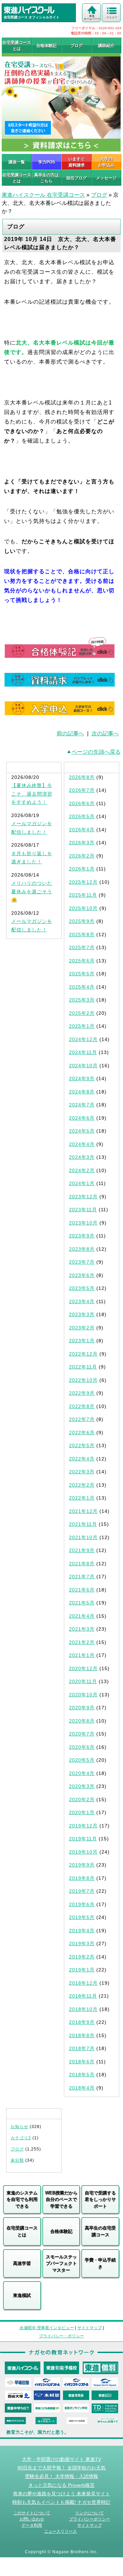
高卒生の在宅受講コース (100, 2231)
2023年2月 (82, 1328)
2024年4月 (82, 1144)
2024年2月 (82, 1170)
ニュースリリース (60, 2531)
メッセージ (106, 178)
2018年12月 (83, 1983)
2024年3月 (82, 1157)
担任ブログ (77, 178)
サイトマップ (90, 2328)
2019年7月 (82, 1891)
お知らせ (19, 2127)
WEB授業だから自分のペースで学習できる (61, 2199)
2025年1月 (82, 1026)
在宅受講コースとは (17, 46)
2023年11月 (83, 1210)
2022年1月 (82, 1498)
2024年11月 (83, 1052)
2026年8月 (82, 777)
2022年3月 (82, 1472)
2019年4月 (82, 1931)
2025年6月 (82, 961)
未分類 (17, 2160)
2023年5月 (82, 1288)
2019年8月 (82, 1878)
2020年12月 (83, 1668)
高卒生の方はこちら (46, 178)
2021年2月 (82, 1642)
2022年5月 (82, 1445)
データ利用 (32, 2525)
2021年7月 (82, 1577)
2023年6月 (82, 1275)
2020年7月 (82, 1734)
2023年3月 (82, 1314)
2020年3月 (82, 1786)
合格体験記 (46, 46)
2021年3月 (82, 1629)
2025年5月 (82, 974)
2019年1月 (82, 1970)
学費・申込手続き (100, 2263)
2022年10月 (83, 1380)
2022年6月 (82, 1433)
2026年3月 (82, 843)
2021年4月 (82, 1616)
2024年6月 (82, 1118)
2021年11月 (83, 1524)
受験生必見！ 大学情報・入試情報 (61, 2476)
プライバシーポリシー (90, 2519)
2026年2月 (82, 856)
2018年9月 (82, 2022)
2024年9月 (82, 1078)
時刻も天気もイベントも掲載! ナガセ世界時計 (61, 2502)
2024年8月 (82, 1092)
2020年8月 (82, 1721)
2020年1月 (82, 1812)
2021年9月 (82, 1550)
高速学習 (22, 2263)
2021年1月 (82, 1655)
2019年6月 (82, 1904)
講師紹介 (106, 46)
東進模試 (22, 2295)
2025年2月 (82, 1013)
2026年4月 (82, 830)
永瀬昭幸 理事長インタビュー (47, 2328)
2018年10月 (83, 2009)
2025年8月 (82, 934)
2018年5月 (82, 2075)
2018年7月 (82, 2048)
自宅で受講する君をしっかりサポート (100, 2199)
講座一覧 (17, 162)
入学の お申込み (106, 162)
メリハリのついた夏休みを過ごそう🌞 (32, 891)
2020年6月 (82, 1747)
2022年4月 (82, 1459)
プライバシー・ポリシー (61, 2336)
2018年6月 (82, 2062)
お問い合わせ (32, 2519)
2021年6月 (82, 1590)
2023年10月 (83, 1223)
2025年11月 (83, 895)
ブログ (77, 46)
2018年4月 (82, 2088)
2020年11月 (83, 1681)
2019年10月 (83, 1852)
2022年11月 (83, 1367)
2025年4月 (82, 987)
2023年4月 (82, 1301)
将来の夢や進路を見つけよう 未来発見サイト (61, 2494)
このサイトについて (32, 2513)
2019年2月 (82, 1957)
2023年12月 (83, 1197)
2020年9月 (82, 1708)
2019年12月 (83, 1826)
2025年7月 (82, 947)
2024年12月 (83, 1039)
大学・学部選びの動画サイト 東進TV (61, 2459)
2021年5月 (82, 1603)
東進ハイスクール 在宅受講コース (43, 195)
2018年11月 (83, 1996)
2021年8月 (82, 1564)
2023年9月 (82, 1236)
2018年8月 (82, 2035)
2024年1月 (82, 1183)
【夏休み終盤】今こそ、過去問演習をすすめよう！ (32, 794)
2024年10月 (83, 1066)
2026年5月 (82, 816)
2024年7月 (82, 1105)
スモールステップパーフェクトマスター (61, 2263)
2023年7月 (82, 1262)
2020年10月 (83, 1695)
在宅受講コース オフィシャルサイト (32, 17)
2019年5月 (82, 1917)
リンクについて (90, 2513)
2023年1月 (82, 1341)
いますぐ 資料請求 (77, 162)
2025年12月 (83, 882)
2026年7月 (82, 790)
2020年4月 (82, 1773)
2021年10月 (83, 1537)
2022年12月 (83, 1354)
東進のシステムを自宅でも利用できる (22, 2199)
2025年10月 (83, 908)
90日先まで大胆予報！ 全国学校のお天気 (61, 2468)
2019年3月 (82, 1943)
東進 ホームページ (92, 18)
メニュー (112, 17)
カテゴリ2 (21, 2138)
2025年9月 (82, 921)
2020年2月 (82, 1799)
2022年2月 (82, 1485)
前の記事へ (70, 733)
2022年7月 (82, 1419)
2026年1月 (82, 869)
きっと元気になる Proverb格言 (61, 2485)
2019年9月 (82, 1865)
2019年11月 (83, 1839)
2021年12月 (83, 1511)
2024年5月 (82, 1131)
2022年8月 (82, 1406)
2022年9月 (82, 1393)
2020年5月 (82, 1760)
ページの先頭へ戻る (96, 752)
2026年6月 (82, 803)
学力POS (47, 162)
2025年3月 (82, 1000)
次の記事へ (105, 733)
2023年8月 (82, 1249)
